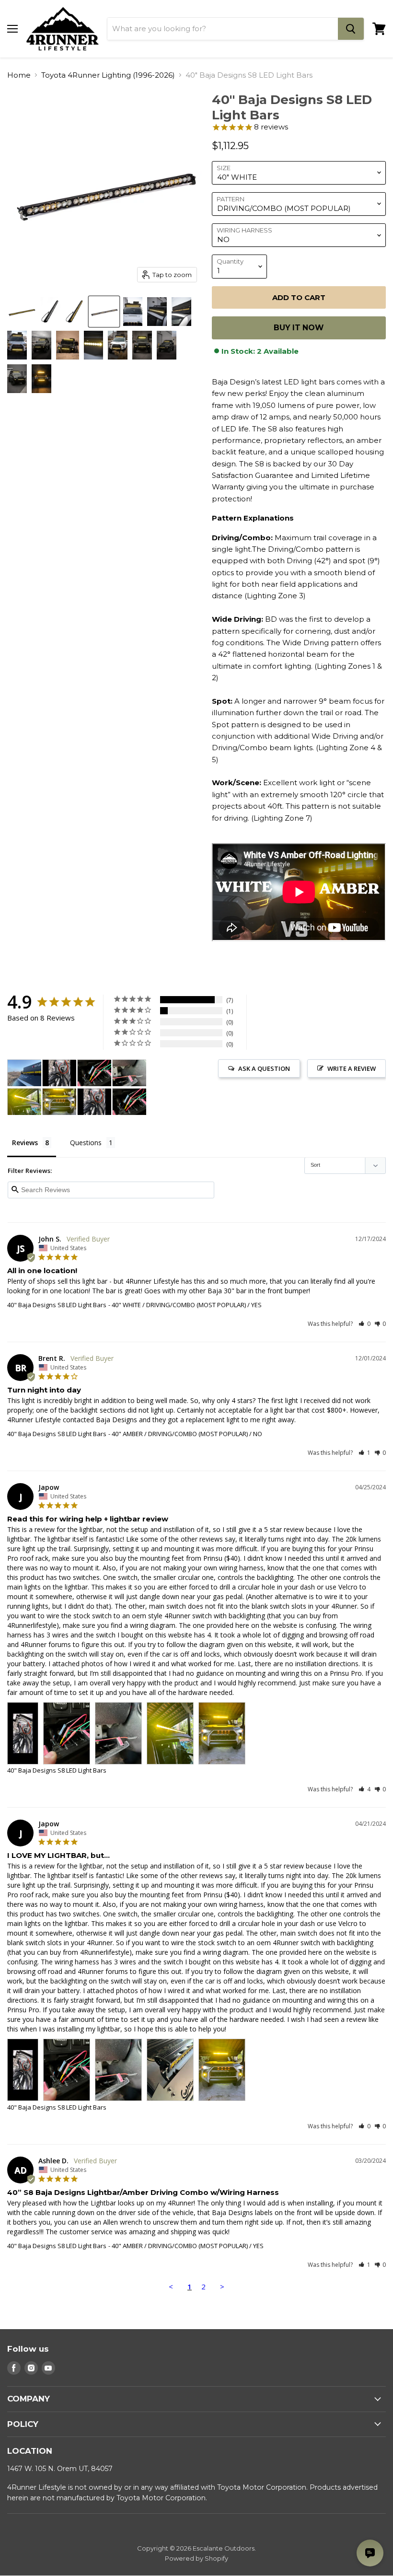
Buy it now (299, 328)
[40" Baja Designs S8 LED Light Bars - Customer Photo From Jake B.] (24, 1073)
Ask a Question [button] (264, 1068)
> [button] (222, 2286)
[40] (22, 312)
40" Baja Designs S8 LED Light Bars (57, 1305)
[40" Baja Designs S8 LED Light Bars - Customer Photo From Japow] (59, 1073)
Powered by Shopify (196, 2558)
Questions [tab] (86, 1143)
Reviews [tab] (25, 1143)
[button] (364, 1324)
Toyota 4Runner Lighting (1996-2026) (108, 75)
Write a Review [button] (352, 1068)
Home (19, 75)
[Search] (351, 29)
